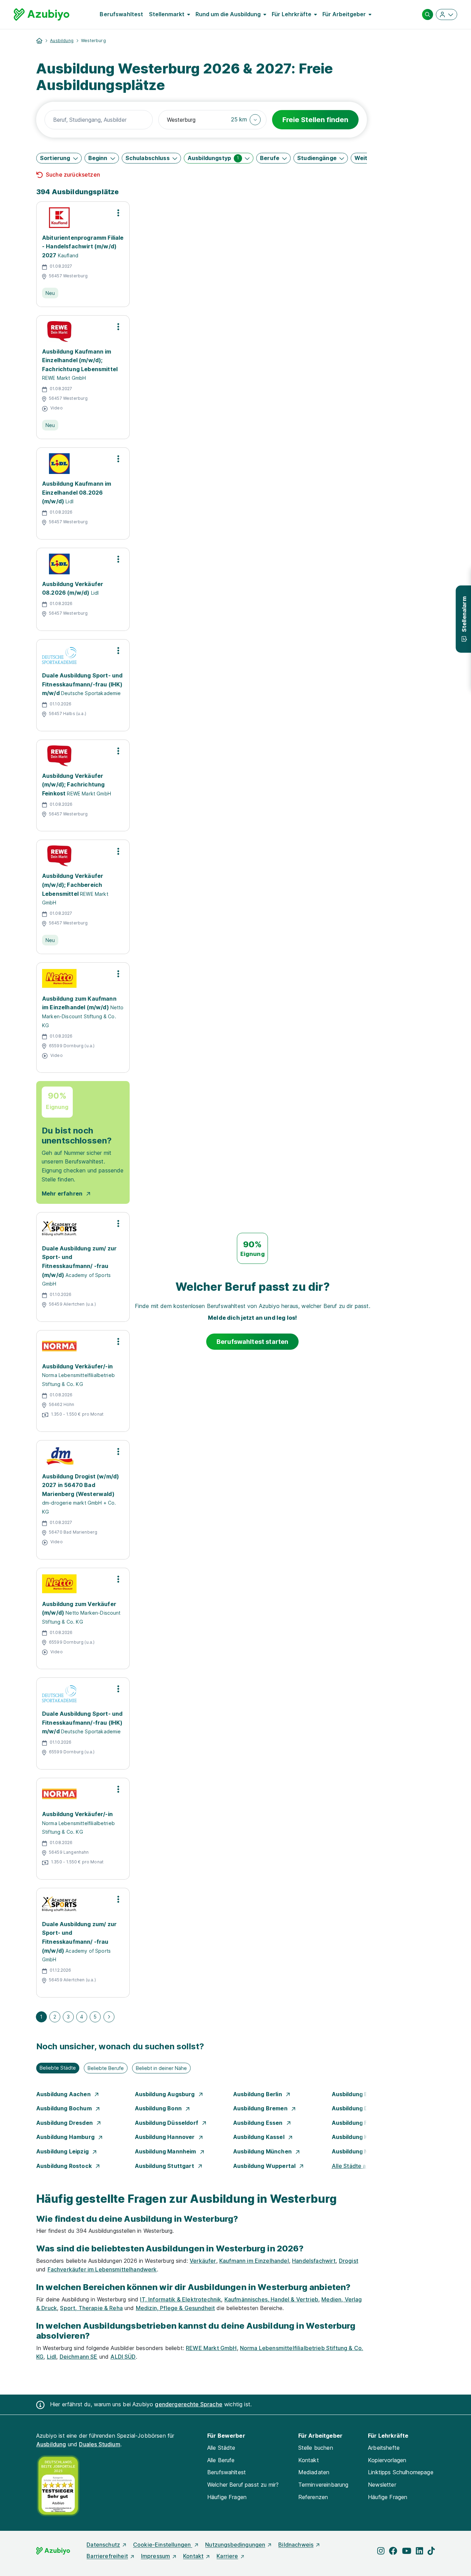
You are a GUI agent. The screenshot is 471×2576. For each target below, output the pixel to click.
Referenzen (313, 2497)
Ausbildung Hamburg (66, 2137)
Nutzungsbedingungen (235, 2545)
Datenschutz (103, 2545)
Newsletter (382, 2485)
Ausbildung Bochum (65, 2108)
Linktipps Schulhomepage (401, 2472)
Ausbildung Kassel (259, 2137)
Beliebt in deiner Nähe (161, 2068)
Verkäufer (203, 2261)
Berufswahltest (121, 14)
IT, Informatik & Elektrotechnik (181, 2299)
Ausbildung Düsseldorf (167, 2123)
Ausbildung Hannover (166, 2137)
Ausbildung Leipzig (63, 2151)
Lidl (52, 2357)
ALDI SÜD (123, 2357)
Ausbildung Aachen (64, 2094)
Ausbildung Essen (259, 2123)
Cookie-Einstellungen (163, 2545)
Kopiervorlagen (387, 2460)
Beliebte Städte (58, 2068)
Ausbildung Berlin (258, 2094)
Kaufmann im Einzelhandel (254, 2261)
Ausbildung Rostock (65, 2166)
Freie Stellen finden (315, 120)
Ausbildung (62, 41)
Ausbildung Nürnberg (362, 2151)
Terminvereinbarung (323, 2485)
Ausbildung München (263, 2151)
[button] (246, 120)
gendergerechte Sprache (189, 2404)
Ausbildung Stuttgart (165, 2166)
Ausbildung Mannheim (166, 2151)
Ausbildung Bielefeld (361, 2094)
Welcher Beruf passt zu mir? (243, 2485)
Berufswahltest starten (253, 1342)
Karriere (227, 2556)
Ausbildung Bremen (261, 2108)
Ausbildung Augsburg (166, 2094)
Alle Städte (221, 2448)
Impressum (156, 2556)
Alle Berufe (221, 2460)
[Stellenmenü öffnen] (118, 213)
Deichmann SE (79, 2357)
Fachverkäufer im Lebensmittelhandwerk (102, 2269)
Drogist (349, 2261)
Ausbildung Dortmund (363, 2108)
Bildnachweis (296, 2545)
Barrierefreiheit (107, 2556)
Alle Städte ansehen (359, 2166)
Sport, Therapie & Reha (91, 2308)
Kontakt (309, 2460)
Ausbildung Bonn (159, 2108)
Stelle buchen (316, 2448)
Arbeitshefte (384, 2448)
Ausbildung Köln (355, 2137)
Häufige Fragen (227, 2497)
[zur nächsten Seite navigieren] (109, 2017)
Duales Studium (99, 2444)
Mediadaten (314, 2472)
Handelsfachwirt (314, 2261)
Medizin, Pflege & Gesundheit (175, 2308)
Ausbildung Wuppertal (265, 2166)
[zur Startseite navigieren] (39, 41)
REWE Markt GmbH (211, 2348)
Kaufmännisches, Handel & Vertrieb (271, 2299)
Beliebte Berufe (106, 2068)
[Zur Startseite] (42, 14)
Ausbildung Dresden (65, 2123)
